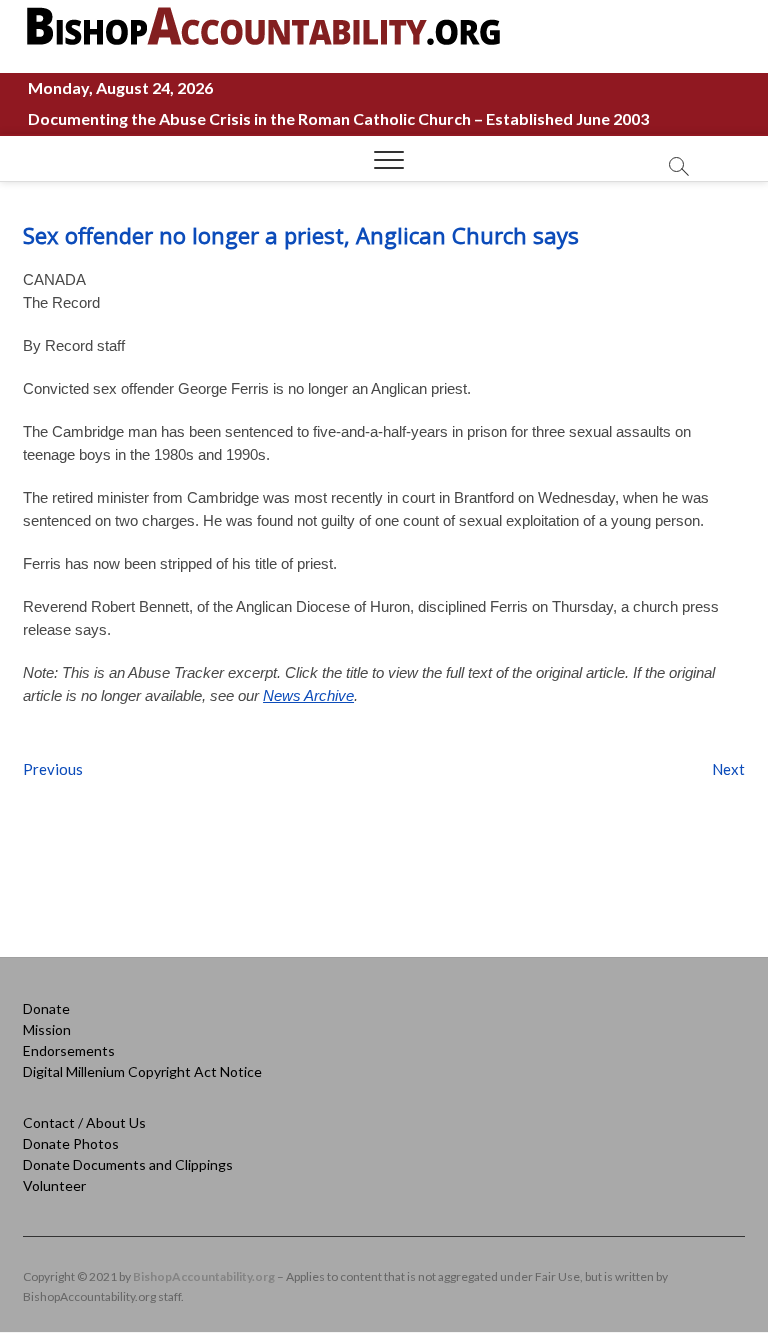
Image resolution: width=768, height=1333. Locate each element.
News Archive (308, 695)
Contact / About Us (84, 1122)
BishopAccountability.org (204, 1276)
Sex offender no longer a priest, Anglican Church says (301, 235)
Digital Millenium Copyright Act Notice (142, 1071)
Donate (46, 1008)
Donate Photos (71, 1143)
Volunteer (54, 1185)
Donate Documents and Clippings (128, 1164)
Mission (47, 1029)
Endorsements (69, 1050)
